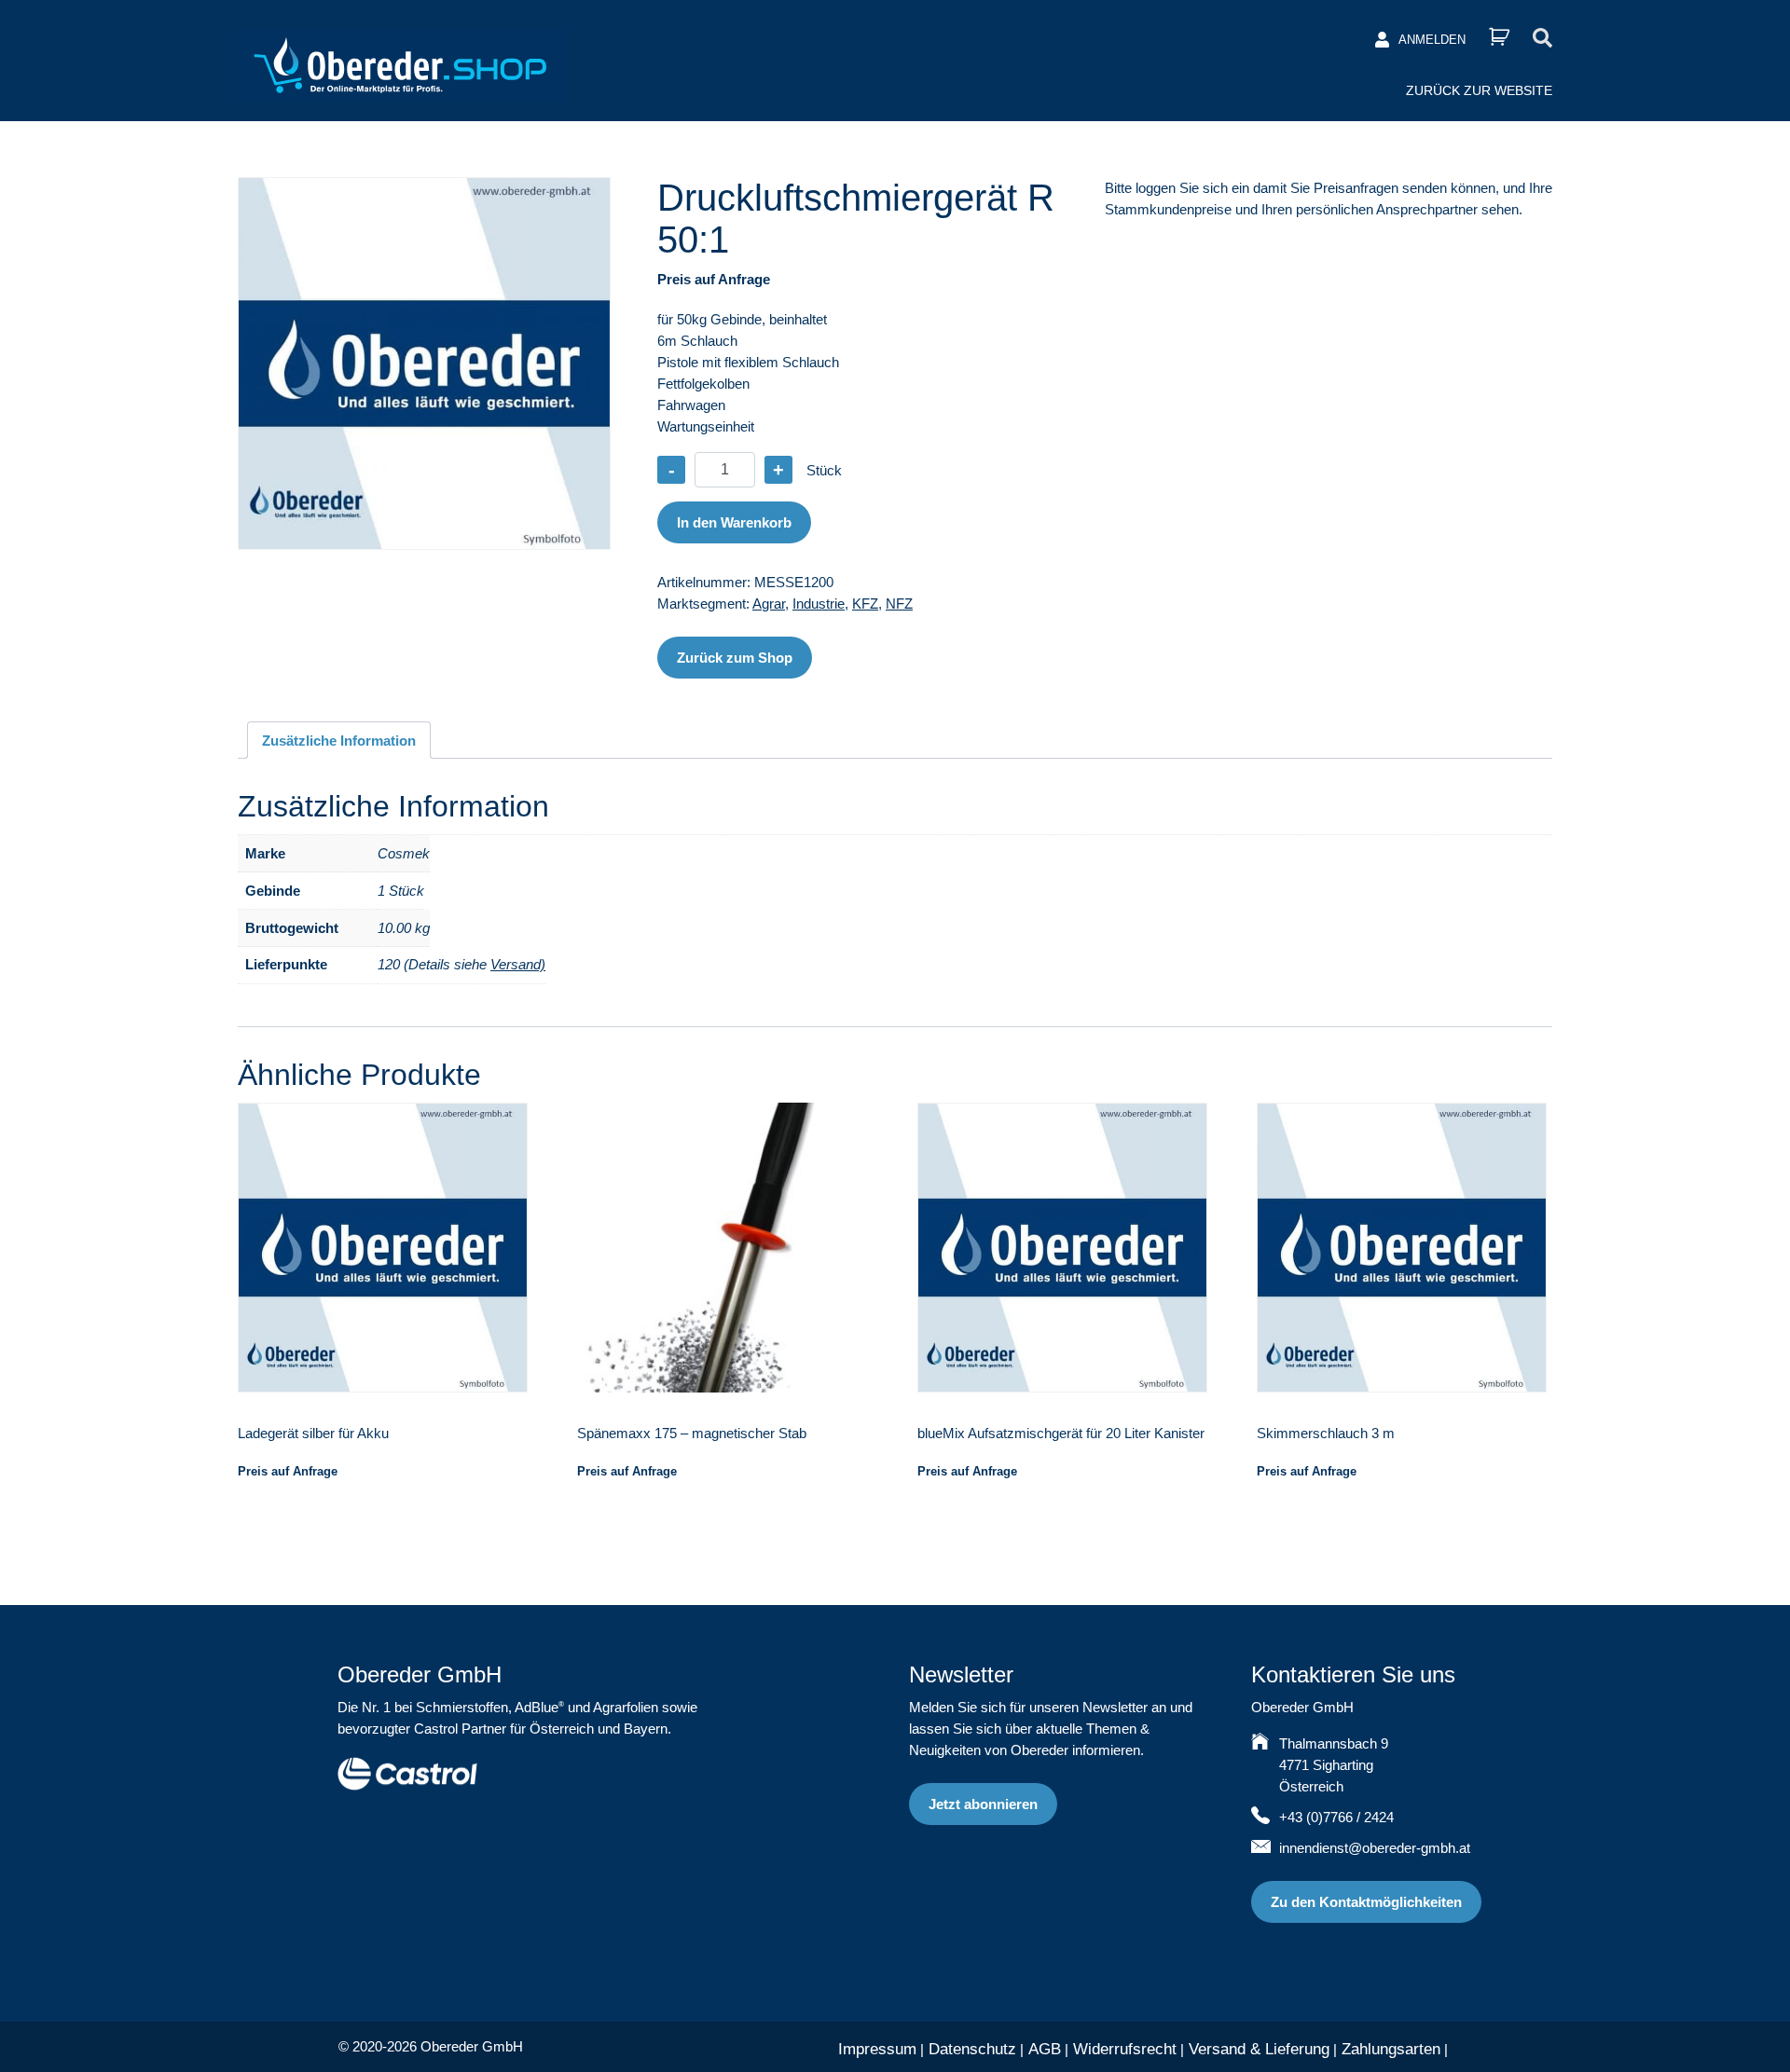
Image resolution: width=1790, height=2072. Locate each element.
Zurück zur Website (1479, 90)
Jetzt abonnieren (983, 1804)
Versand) (518, 964)
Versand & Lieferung (1259, 2049)
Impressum (877, 2049)
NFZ (899, 604)
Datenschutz (972, 2049)
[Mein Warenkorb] (1499, 37)
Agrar (769, 604)
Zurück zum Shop (735, 658)
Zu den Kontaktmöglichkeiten (1366, 1902)
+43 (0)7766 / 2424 (1336, 1817)
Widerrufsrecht (1125, 2049)
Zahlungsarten (1391, 2049)
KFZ (865, 604)
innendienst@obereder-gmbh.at (1375, 1848)
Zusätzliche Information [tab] (339, 741)
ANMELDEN (1432, 40)
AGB (1045, 2049)
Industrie (819, 604)
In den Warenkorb (734, 522)
